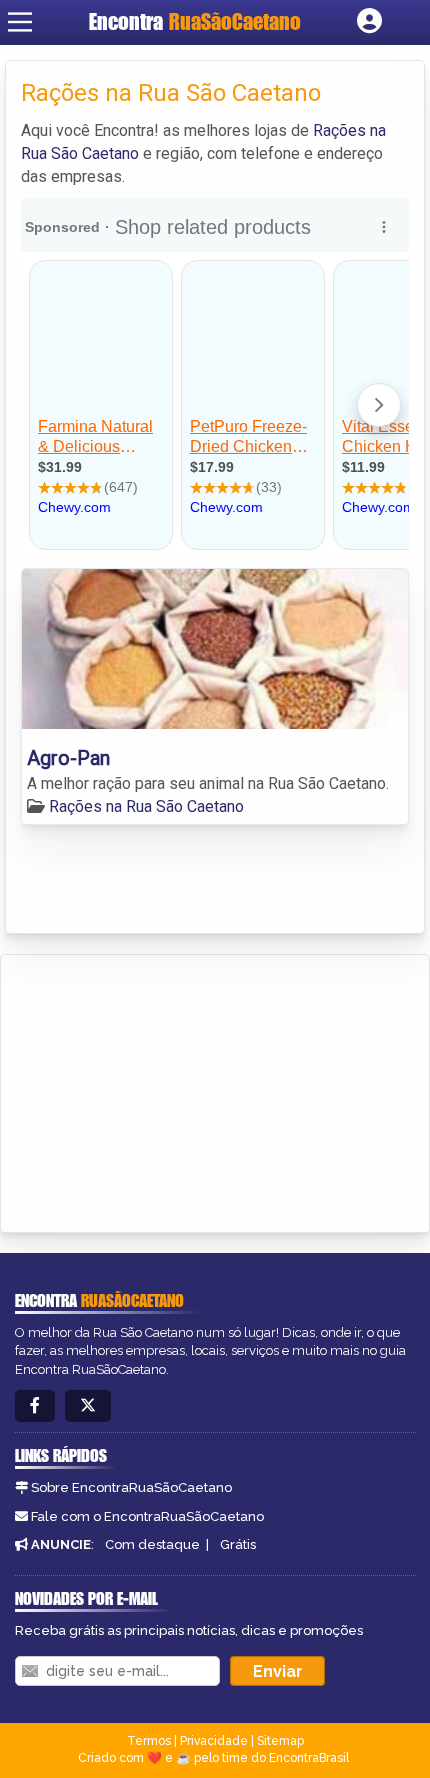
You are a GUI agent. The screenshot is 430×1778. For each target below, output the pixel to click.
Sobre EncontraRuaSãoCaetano (131, 1487)
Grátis (238, 1544)
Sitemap (280, 1741)
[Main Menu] (20, 22)
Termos (149, 1741)
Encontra (195, 21)
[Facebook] (35, 1406)
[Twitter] (88, 1406)
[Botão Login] (369, 22)
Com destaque (152, 1544)
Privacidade (214, 1741)
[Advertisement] (166, 1090)
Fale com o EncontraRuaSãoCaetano (147, 1516)
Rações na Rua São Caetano (146, 806)
